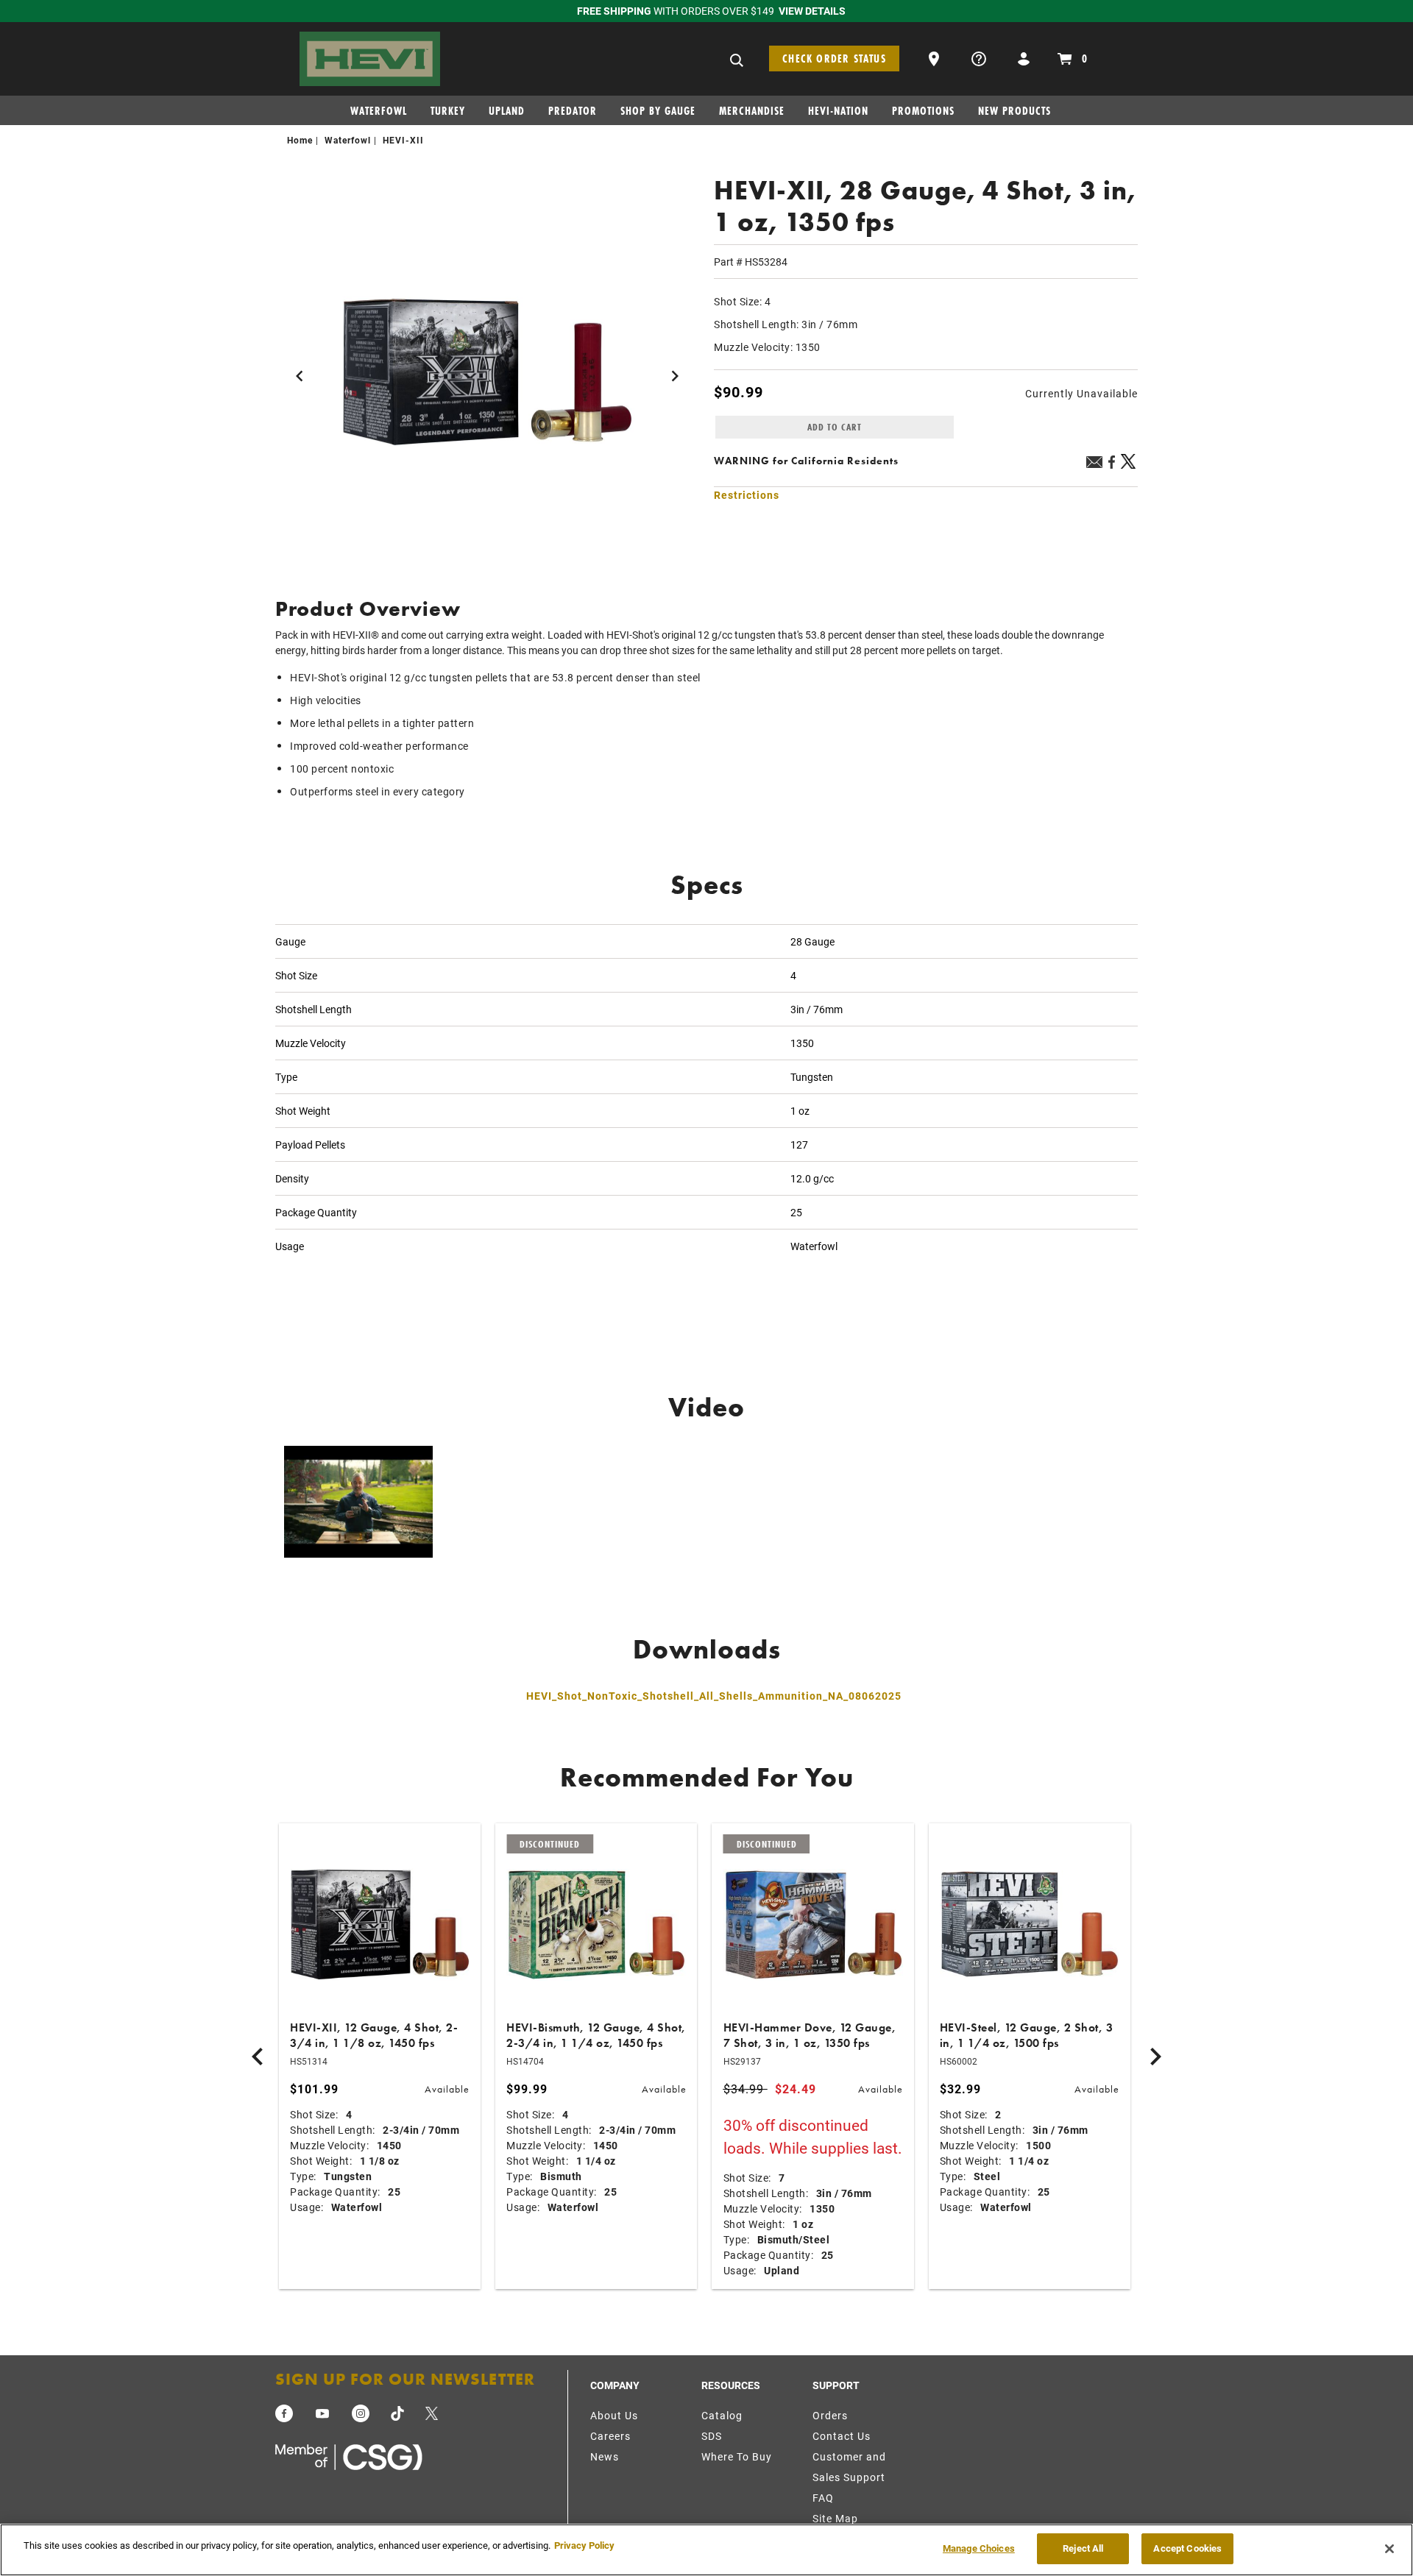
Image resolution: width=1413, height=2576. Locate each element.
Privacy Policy (584, 2545)
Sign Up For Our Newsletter (405, 2379)
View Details (812, 11)
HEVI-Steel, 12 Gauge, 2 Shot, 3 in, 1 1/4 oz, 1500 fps (1027, 2035)
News (605, 2456)
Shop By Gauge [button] (658, 111)
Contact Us (842, 2436)
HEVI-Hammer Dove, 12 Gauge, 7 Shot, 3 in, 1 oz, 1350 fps (810, 2035)
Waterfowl (348, 140)
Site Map (835, 2518)
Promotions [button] (923, 111)
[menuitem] (385, 114)
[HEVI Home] (370, 57)
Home (300, 140)
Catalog (722, 2415)
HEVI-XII (403, 140)
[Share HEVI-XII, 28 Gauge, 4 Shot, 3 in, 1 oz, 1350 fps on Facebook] (1111, 467)
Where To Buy (737, 2456)
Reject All (1083, 2548)
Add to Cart (835, 427)
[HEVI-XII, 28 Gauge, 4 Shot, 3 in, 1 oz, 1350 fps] (487, 373)
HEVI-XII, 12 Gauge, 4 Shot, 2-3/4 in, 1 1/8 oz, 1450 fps (374, 2035)
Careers (610, 2436)
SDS (712, 2436)
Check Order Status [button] (834, 58)
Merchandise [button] (752, 111)
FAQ (823, 2498)
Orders (830, 2415)
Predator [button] (573, 111)
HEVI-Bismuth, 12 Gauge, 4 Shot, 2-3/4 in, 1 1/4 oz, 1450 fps (596, 2035)
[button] (936, 57)
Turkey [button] (448, 111)
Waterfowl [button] (379, 111)
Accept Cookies (1187, 2548)
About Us (614, 2415)
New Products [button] (1014, 111)
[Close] (1389, 2549)
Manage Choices (979, 2548)
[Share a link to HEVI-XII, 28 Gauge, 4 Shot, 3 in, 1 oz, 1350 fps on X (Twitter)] (1129, 467)
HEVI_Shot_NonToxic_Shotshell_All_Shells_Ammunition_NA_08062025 (714, 1696)
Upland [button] (507, 111)
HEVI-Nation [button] (838, 111)
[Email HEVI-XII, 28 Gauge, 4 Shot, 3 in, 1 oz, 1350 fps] (1094, 464)
